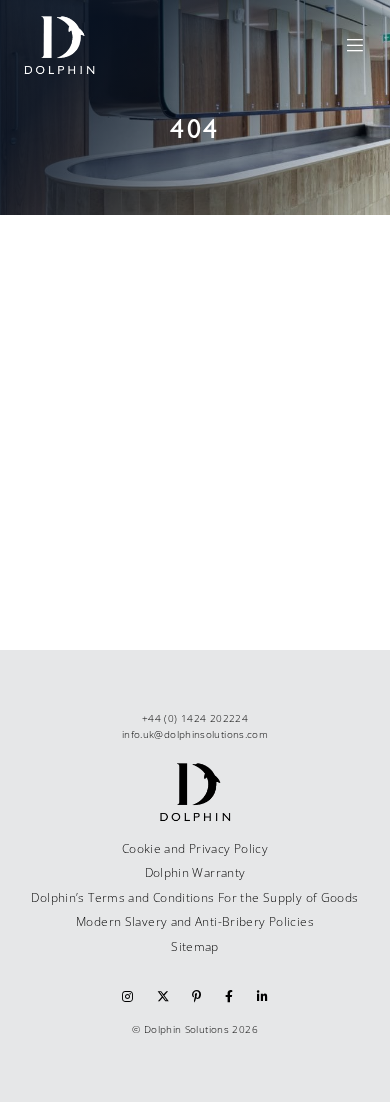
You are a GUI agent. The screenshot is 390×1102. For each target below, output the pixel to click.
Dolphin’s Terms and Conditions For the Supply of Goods (194, 897)
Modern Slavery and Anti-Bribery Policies (195, 921)
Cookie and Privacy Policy (195, 848)
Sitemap (195, 946)
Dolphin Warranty (195, 872)
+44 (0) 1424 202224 (195, 718)
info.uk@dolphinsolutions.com (195, 734)
